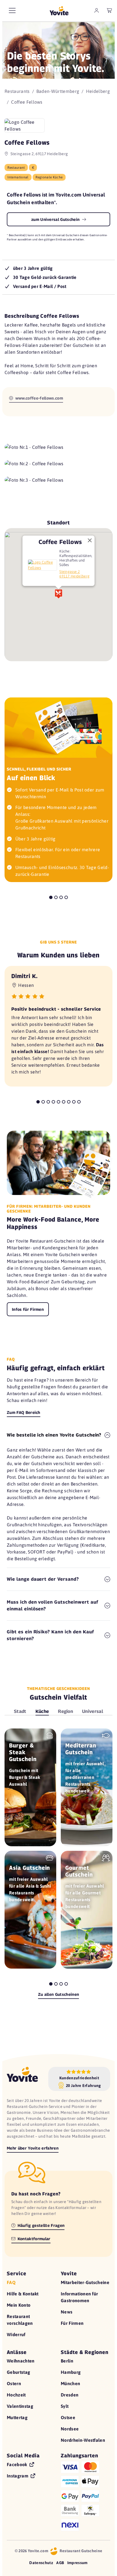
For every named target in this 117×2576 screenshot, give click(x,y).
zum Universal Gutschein (56, 219)
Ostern (14, 2383)
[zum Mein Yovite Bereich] (97, 10)
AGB (60, 2563)
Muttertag (17, 2417)
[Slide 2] (56, 897)
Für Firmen (72, 2323)
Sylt (65, 2406)
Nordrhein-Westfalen (83, 2440)
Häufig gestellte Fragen (40, 2225)
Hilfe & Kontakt (23, 2294)
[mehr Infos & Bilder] (42, 565)
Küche (42, 1711)
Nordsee (70, 2429)
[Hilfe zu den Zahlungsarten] (85, 2495)
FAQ (11, 2282)
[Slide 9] (79, 1102)
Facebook (18, 2464)
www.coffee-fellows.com (39, 398)
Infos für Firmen (28, 1309)
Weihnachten (21, 2361)
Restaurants (17, 91)
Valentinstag (20, 2406)
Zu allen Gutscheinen (58, 1994)
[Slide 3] (61, 897)
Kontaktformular (34, 2239)
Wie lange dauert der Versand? (43, 1579)
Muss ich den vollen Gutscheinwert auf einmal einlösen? (53, 1605)
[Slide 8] (74, 1102)
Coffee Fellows (60, 542)
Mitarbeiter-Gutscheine (85, 2282)
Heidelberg (98, 91)
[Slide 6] (64, 1102)
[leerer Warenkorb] (110, 10)
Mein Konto (19, 2305)
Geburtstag (18, 2372)
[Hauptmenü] (12, 10)
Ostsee (68, 2417)
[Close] (90, 540)
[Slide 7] (69, 1102)
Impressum (78, 2563)
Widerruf (16, 2334)
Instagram (18, 2476)
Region (65, 1711)
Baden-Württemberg (58, 91)
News (67, 2312)
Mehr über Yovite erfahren (33, 2148)
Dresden (70, 2395)
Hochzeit (16, 2395)
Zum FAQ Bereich (24, 1412)
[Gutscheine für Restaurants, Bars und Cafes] (59, 11)
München (70, 2383)
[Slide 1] (51, 897)
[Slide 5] (58, 1102)
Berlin (67, 2361)
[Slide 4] (66, 897)
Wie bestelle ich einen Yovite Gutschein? (54, 1435)
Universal (93, 1711)
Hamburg (71, 2372)
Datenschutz (41, 2563)
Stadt (20, 1711)
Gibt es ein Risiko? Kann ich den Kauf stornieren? (50, 1635)
